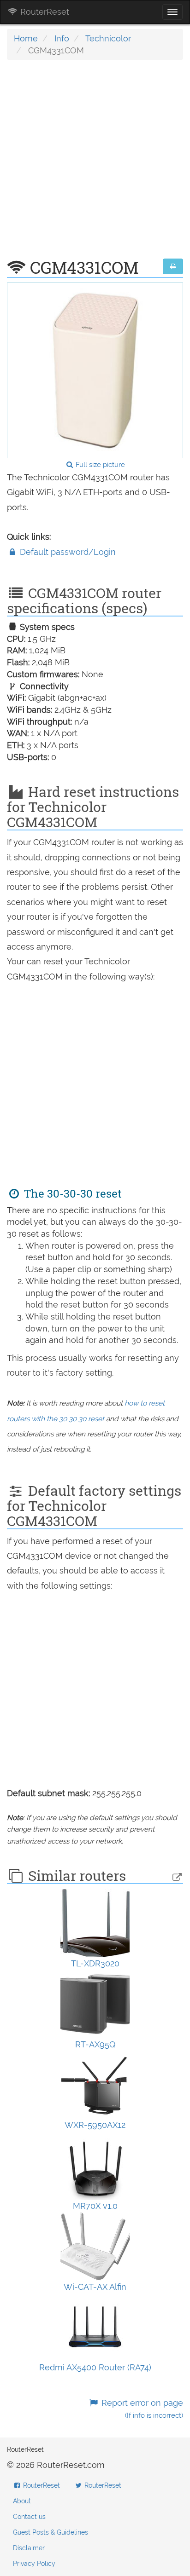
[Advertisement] (95, 164)
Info (62, 38)
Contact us (29, 2517)
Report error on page (141, 2409)
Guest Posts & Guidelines (50, 2532)
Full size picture (99, 465)
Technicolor (108, 38)
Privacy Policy (34, 2564)
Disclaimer (29, 2548)
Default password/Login (67, 552)
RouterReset (44, 12)
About (22, 2501)
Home (26, 38)
